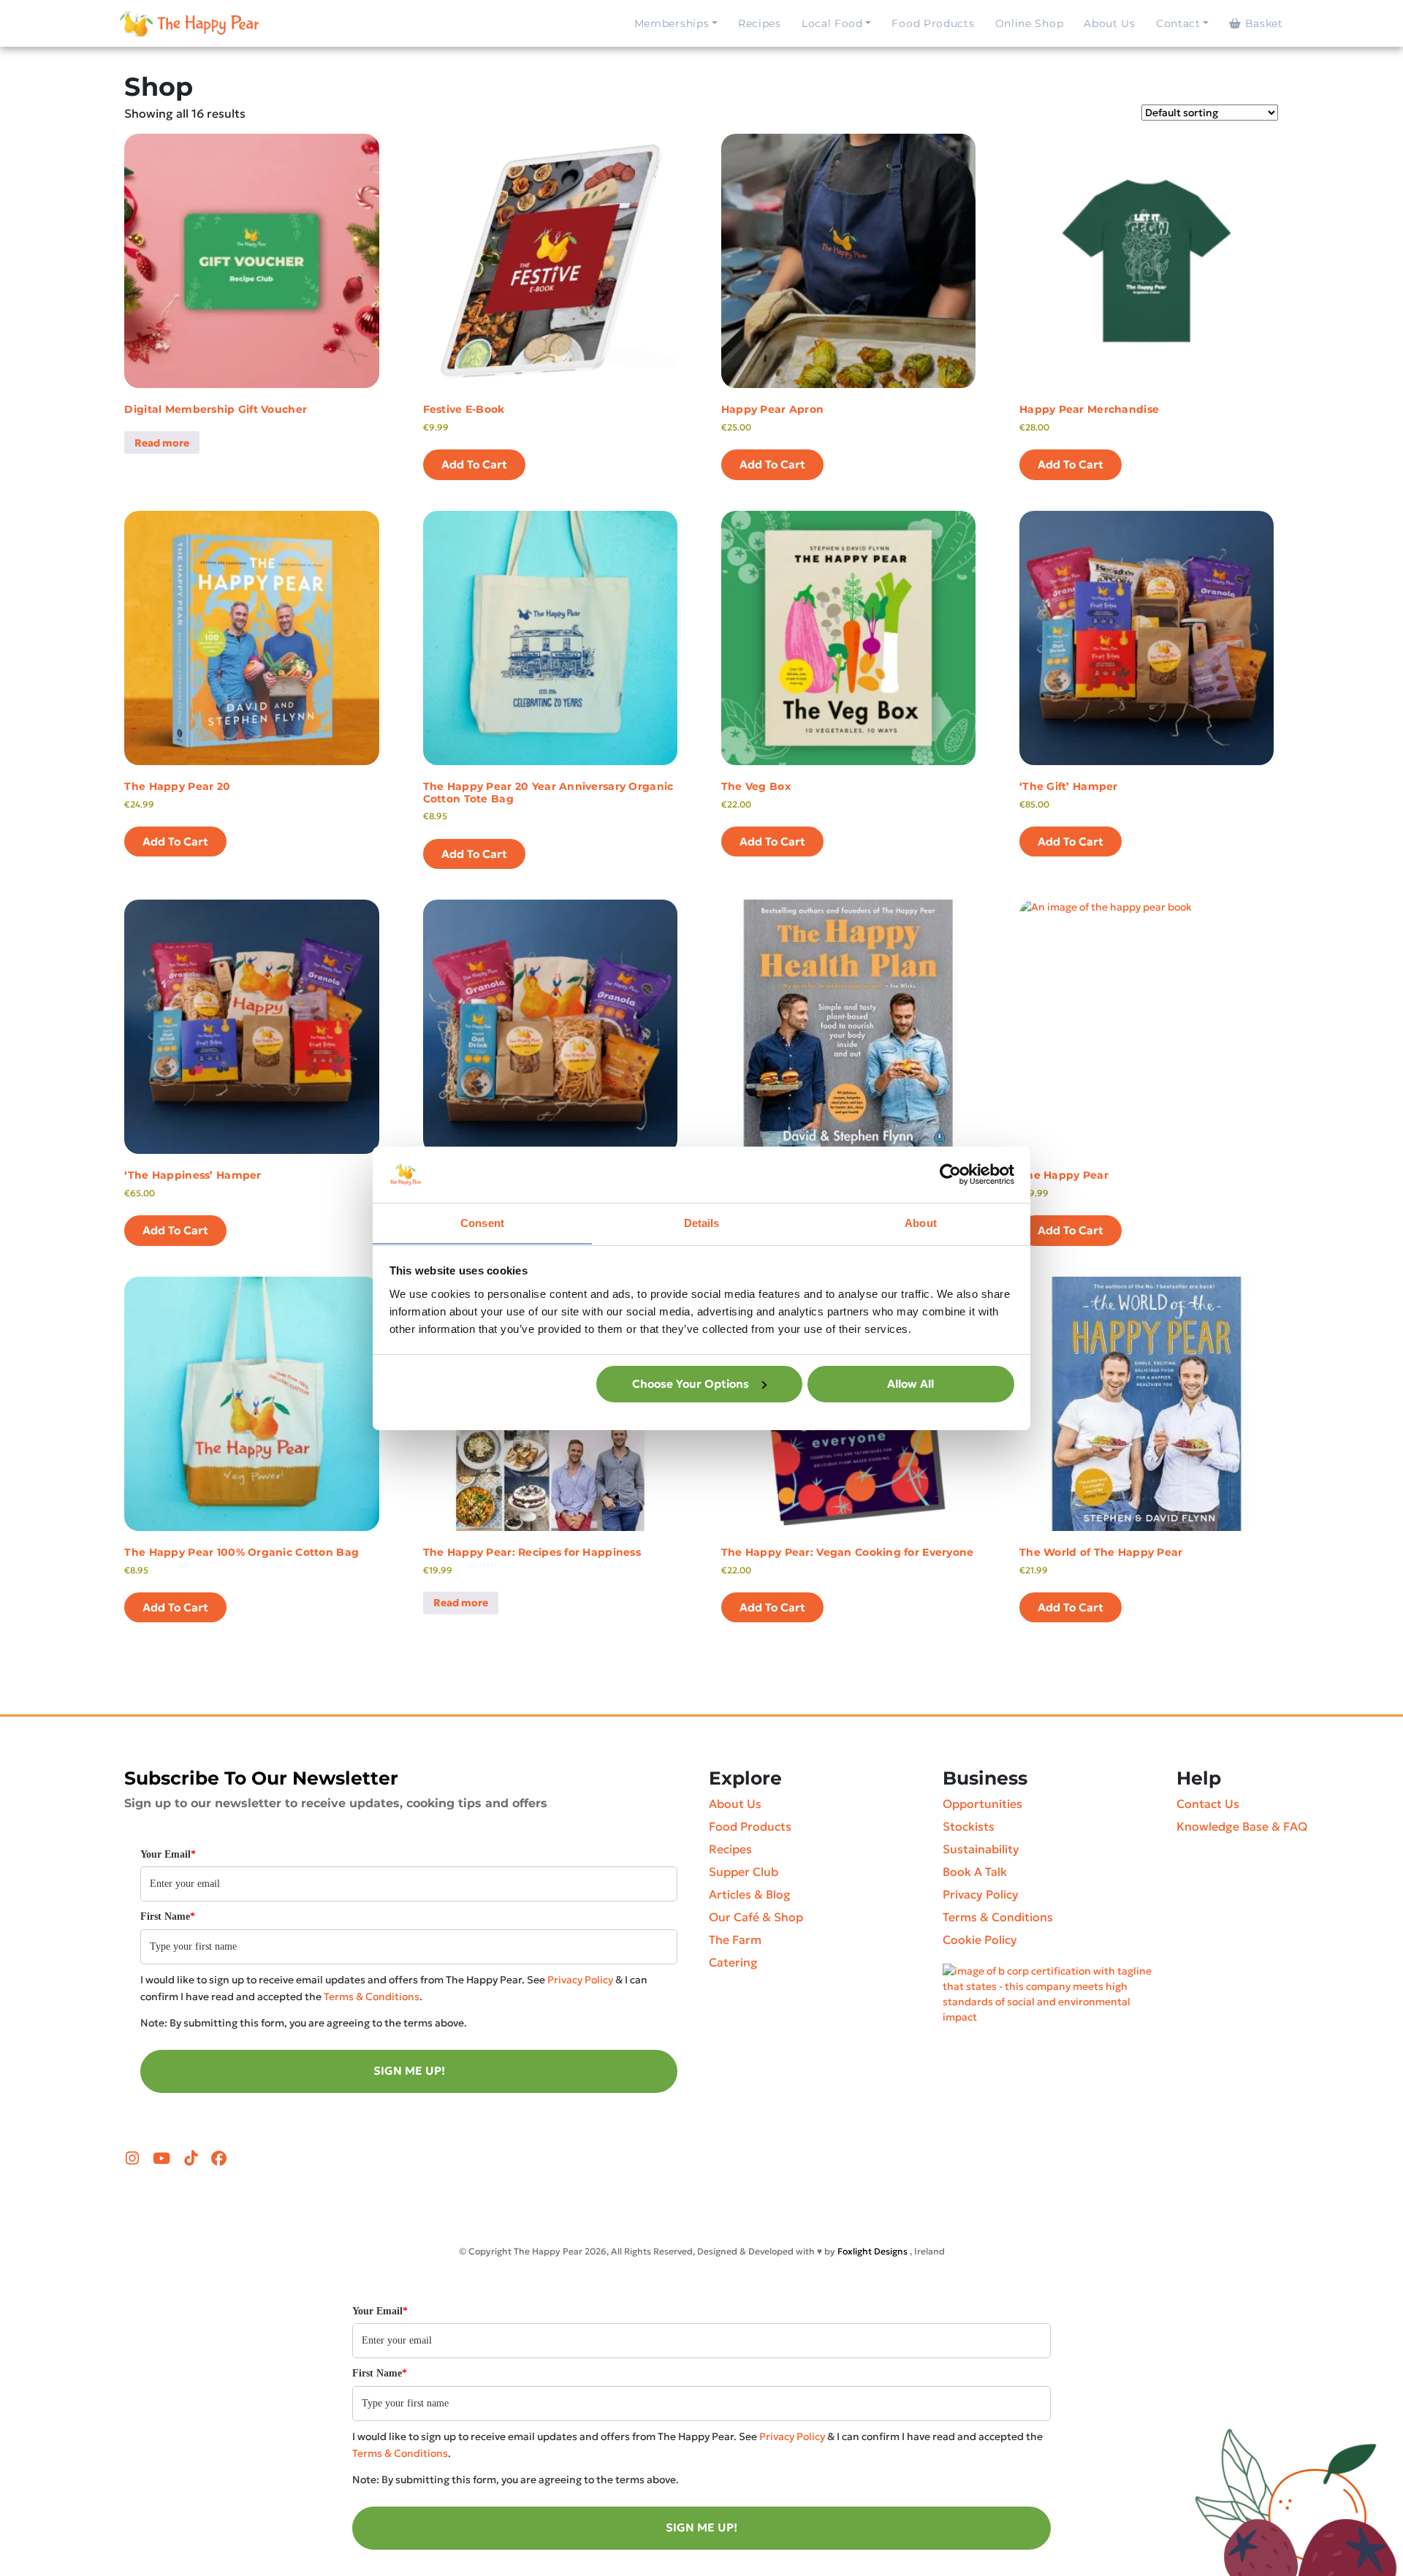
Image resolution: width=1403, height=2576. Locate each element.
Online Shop (1030, 23)
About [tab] (921, 1222)
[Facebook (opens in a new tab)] (219, 2159)
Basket (1262, 23)
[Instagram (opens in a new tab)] (134, 2159)
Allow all (910, 1384)
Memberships (672, 23)
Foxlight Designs (872, 2251)
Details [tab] (702, 1222)
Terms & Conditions (372, 1996)
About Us (1110, 23)
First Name (168, 1916)
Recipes (760, 23)
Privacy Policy (580, 1980)
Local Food (832, 23)
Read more (162, 443)
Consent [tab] (482, 1222)
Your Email (168, 1854)
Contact (1178, 23)
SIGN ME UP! (409, 2071)
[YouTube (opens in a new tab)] (163, 2159)
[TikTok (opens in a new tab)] (193, 2159)
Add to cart (474, 464)
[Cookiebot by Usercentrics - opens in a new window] (950, 1174)
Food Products (933, 23)
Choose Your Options (691, 1384)
